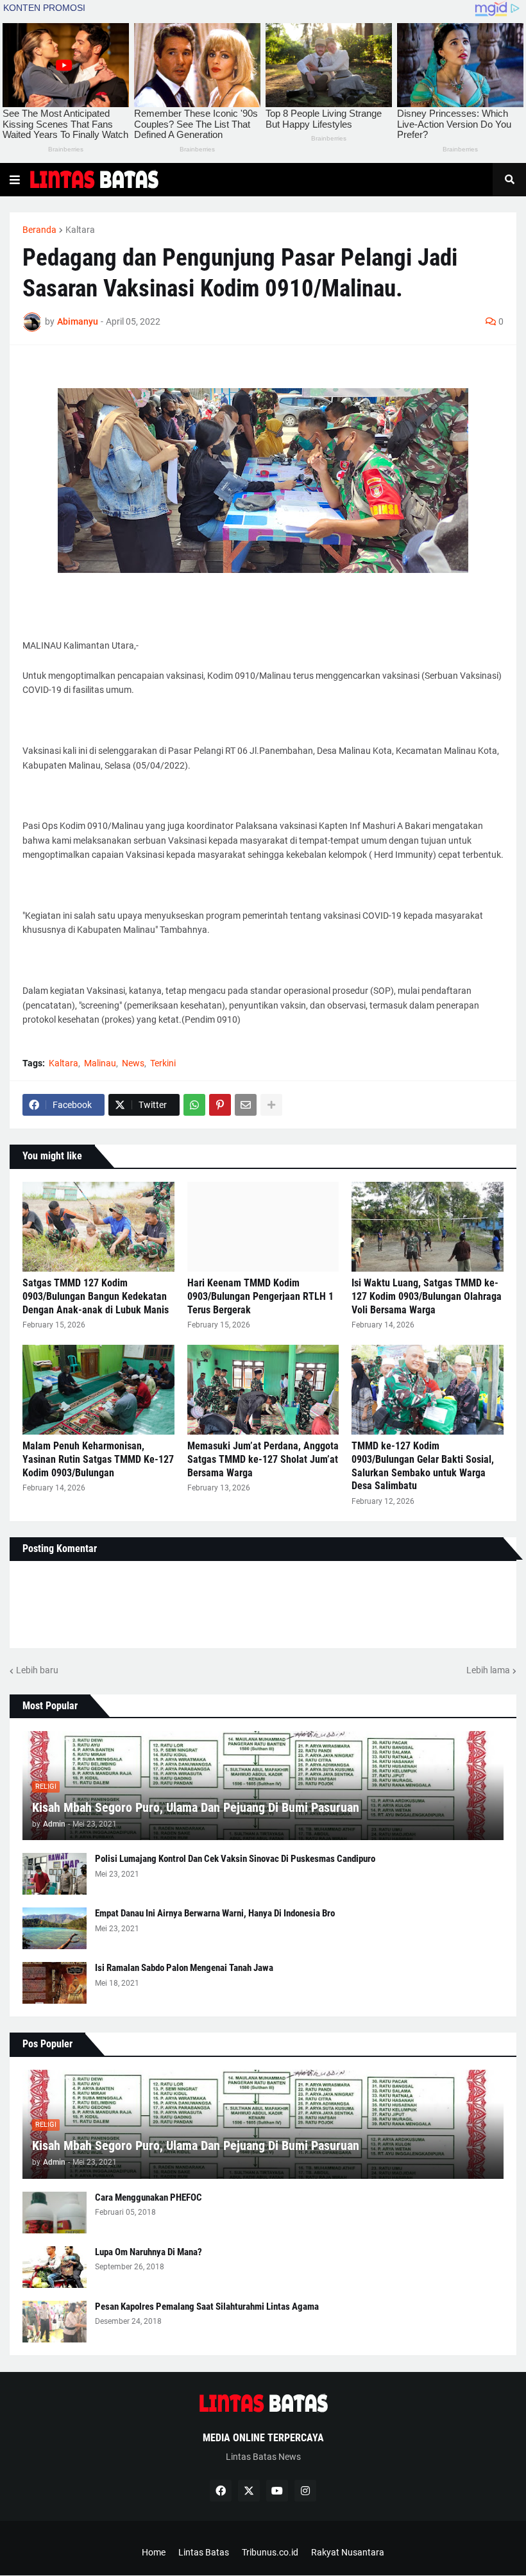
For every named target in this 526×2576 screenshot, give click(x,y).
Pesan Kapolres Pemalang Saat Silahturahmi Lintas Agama (207, 2307)
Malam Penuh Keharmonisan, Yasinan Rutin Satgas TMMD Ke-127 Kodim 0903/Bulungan (98, 1459)
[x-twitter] (249, 2491)
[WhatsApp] (194, 1105)
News (133, 1063)
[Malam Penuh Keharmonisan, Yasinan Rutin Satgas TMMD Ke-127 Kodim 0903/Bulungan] (98, 1390)
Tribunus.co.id (270, 2552)
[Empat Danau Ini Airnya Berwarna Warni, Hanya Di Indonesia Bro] (55, 1928)
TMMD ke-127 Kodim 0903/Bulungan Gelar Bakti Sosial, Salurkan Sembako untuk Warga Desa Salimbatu (423, 1466)
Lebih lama (488, 1670)
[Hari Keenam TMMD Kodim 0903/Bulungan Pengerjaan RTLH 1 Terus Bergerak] (263, 1227)
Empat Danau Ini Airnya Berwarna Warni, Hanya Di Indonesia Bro (215, 1913)
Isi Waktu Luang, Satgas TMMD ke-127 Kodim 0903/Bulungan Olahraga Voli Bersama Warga (427, 1296)
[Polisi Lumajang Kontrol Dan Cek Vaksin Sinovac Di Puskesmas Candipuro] (55, 1874)
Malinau (100, 1063)
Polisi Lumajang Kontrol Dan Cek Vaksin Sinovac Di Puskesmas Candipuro (235, 1859)
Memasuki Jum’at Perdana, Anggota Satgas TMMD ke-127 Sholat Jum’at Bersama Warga (263, 1459)
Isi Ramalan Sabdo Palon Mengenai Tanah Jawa (184, 1968)
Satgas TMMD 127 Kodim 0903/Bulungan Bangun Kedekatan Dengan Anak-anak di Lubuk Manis (96, 1296)
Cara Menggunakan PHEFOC (148, 2197)
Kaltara (80, 230)
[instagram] (305, 2491)
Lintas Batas (204, 2552)
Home (154, 2552)
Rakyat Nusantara (348, 2552)
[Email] (246, 1105)
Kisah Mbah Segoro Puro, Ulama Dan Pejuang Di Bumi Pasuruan (196, 1807)
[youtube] (277, 2491)
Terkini (163, 1063)
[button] (15, 180)
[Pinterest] (220, 1105)
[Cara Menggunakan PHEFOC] (55, 2213)
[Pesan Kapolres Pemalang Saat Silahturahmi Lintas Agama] (55, 2322)
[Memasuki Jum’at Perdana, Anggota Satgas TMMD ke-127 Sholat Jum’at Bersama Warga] (263, 1390)
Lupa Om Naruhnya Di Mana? (148, 2252)
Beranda (39, 230)
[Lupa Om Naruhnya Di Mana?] (55, 2267)
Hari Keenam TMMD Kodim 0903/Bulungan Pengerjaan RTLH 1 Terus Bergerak (260, 1296)
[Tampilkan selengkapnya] (271, 1105)
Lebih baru (37, 1670)
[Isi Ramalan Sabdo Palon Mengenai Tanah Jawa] (55, 1983)
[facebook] (221, 2491)
